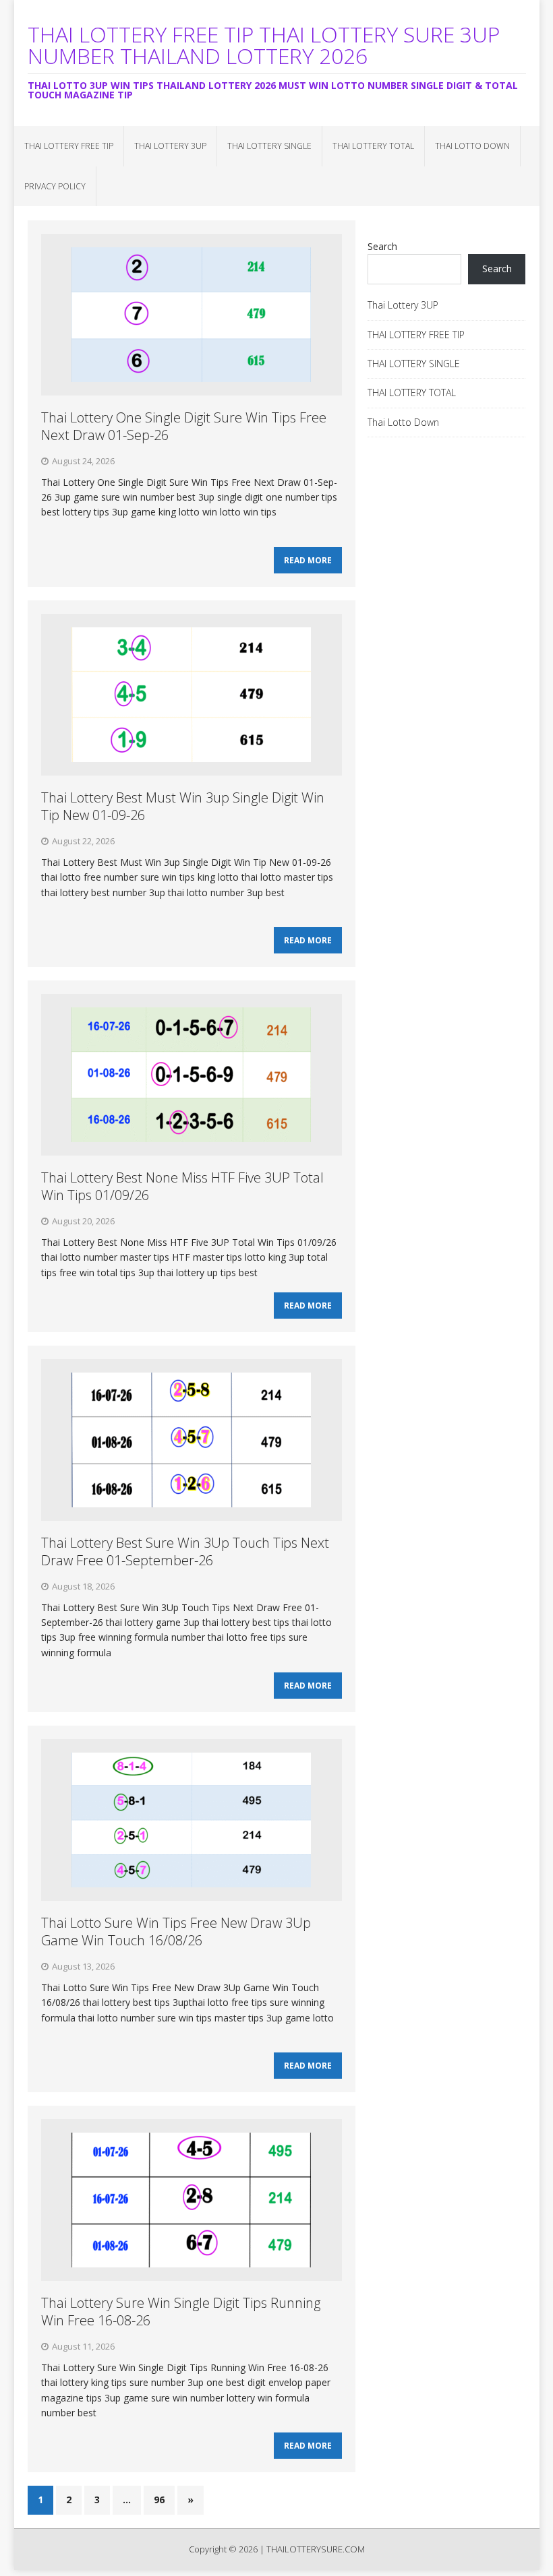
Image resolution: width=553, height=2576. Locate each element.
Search (382, 246)
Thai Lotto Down (472, 146)
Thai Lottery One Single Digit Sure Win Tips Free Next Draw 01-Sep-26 (184, 426)
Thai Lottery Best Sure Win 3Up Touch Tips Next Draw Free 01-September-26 (185, 1551)
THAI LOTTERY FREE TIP (69, 146)
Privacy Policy (55, 186)
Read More (308, 560)
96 (159, 2500)
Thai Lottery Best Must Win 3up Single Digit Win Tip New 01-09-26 (183, 806)
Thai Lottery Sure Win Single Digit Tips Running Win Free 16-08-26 (181, 2312)
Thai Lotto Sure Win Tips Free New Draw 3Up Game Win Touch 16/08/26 (176, 1931)
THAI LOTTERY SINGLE (269, 146)
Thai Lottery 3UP (170, 146)
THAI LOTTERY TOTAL (373, 146)
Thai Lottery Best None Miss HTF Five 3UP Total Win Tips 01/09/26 (182, 1186)
